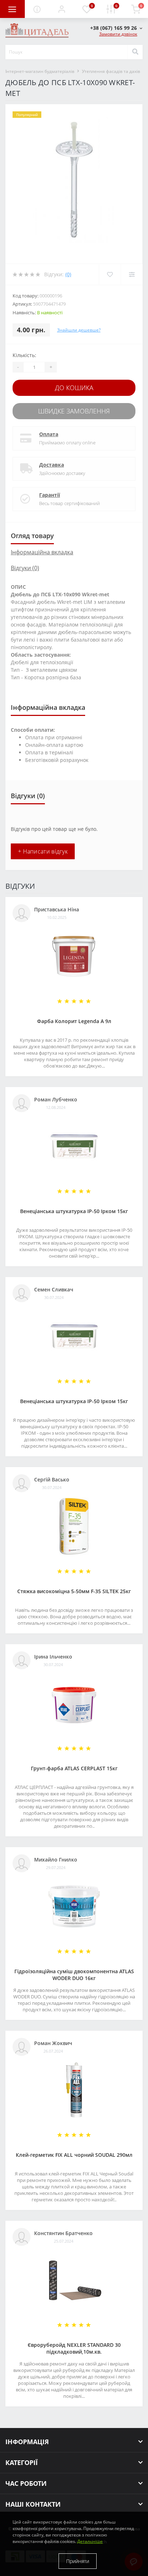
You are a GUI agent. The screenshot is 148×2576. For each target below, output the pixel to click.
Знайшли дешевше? (79, 330)
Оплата (49, 434)
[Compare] (132, 274)
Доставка (52, 465)
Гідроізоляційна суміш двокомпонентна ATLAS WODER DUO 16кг (74, 1975)
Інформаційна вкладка (42, 552)
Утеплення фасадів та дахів (111, 71)
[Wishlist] (110, 274)
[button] (62, 9)
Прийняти (78, 2561)
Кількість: (24, 355)
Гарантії (50, 495)
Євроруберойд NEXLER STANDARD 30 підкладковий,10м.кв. (74, 2348)
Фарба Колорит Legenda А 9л (74, 1021)
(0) (68, 274)
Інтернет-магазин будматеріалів (40, 71)
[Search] (135, 52)
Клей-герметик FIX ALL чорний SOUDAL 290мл (74, 2155)
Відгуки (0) (25, 568)
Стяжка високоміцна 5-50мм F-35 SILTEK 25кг (74, 1591)
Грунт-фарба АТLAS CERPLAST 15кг (74, 1768)
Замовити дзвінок (118, 34)
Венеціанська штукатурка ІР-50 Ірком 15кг (74, 1211)
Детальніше (90, 2541)
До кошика (74, 388)
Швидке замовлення (74, 411)
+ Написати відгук (43, 851)
